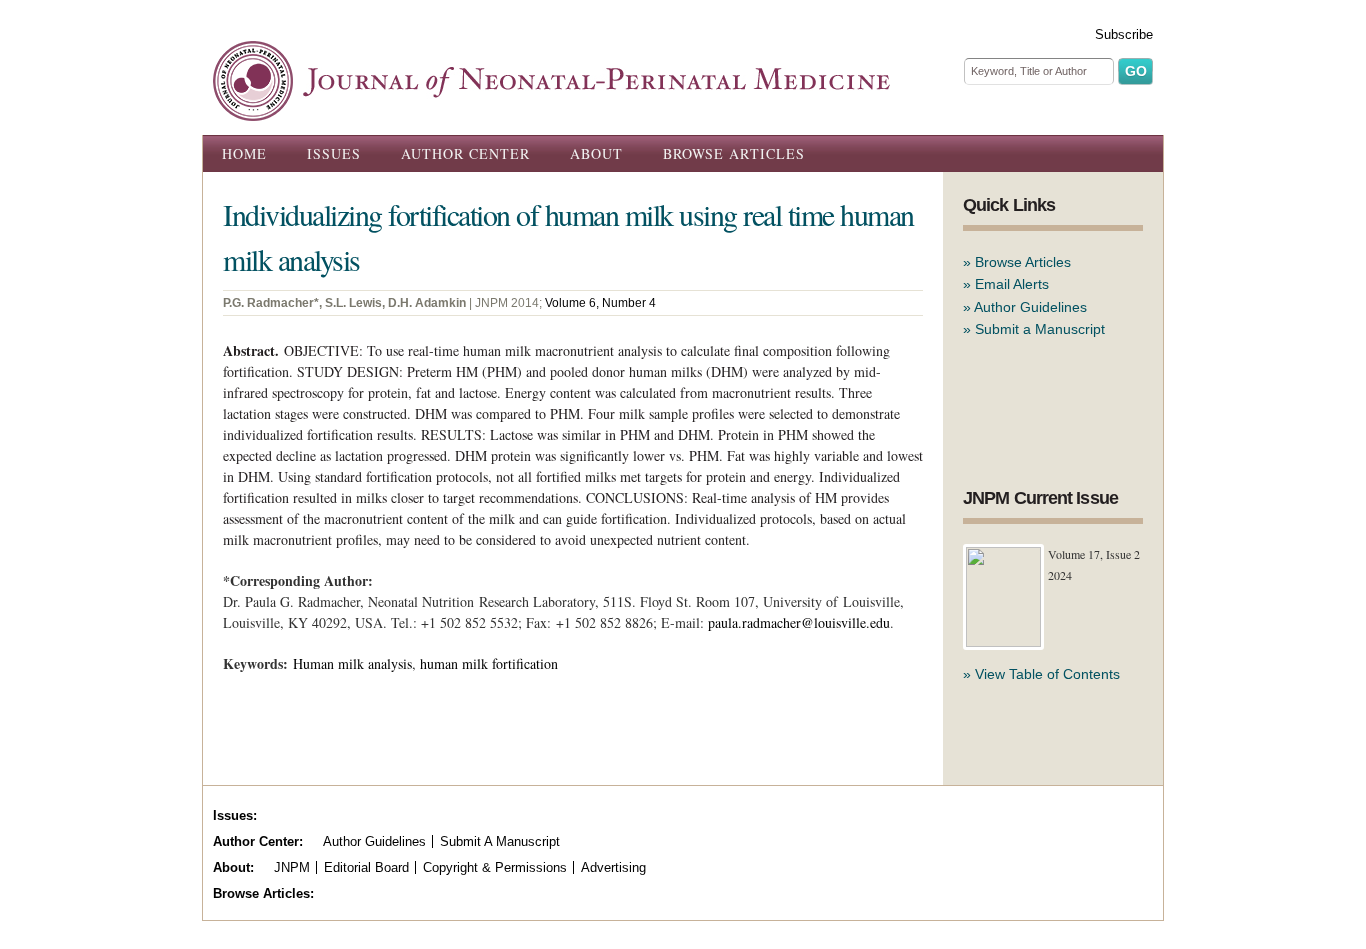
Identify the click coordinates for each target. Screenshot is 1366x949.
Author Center (465, 153)
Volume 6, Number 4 (600, 303)
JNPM (292, 867)
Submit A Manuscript (500, 841)
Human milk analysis (352, 663)
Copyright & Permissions (495, 867)
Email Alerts (1012, 284)
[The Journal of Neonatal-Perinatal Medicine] (551, 110)
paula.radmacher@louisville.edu (799, 622)
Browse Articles (734, 153)
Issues (334, 153)
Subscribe (1124, 34)
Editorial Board (366, 867)
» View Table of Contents (1041, 674)
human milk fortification (489, 663)
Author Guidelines (1030, 307)
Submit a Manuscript (1040, 329)
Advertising (613, 867)
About (596, 153)
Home (244, 153)
